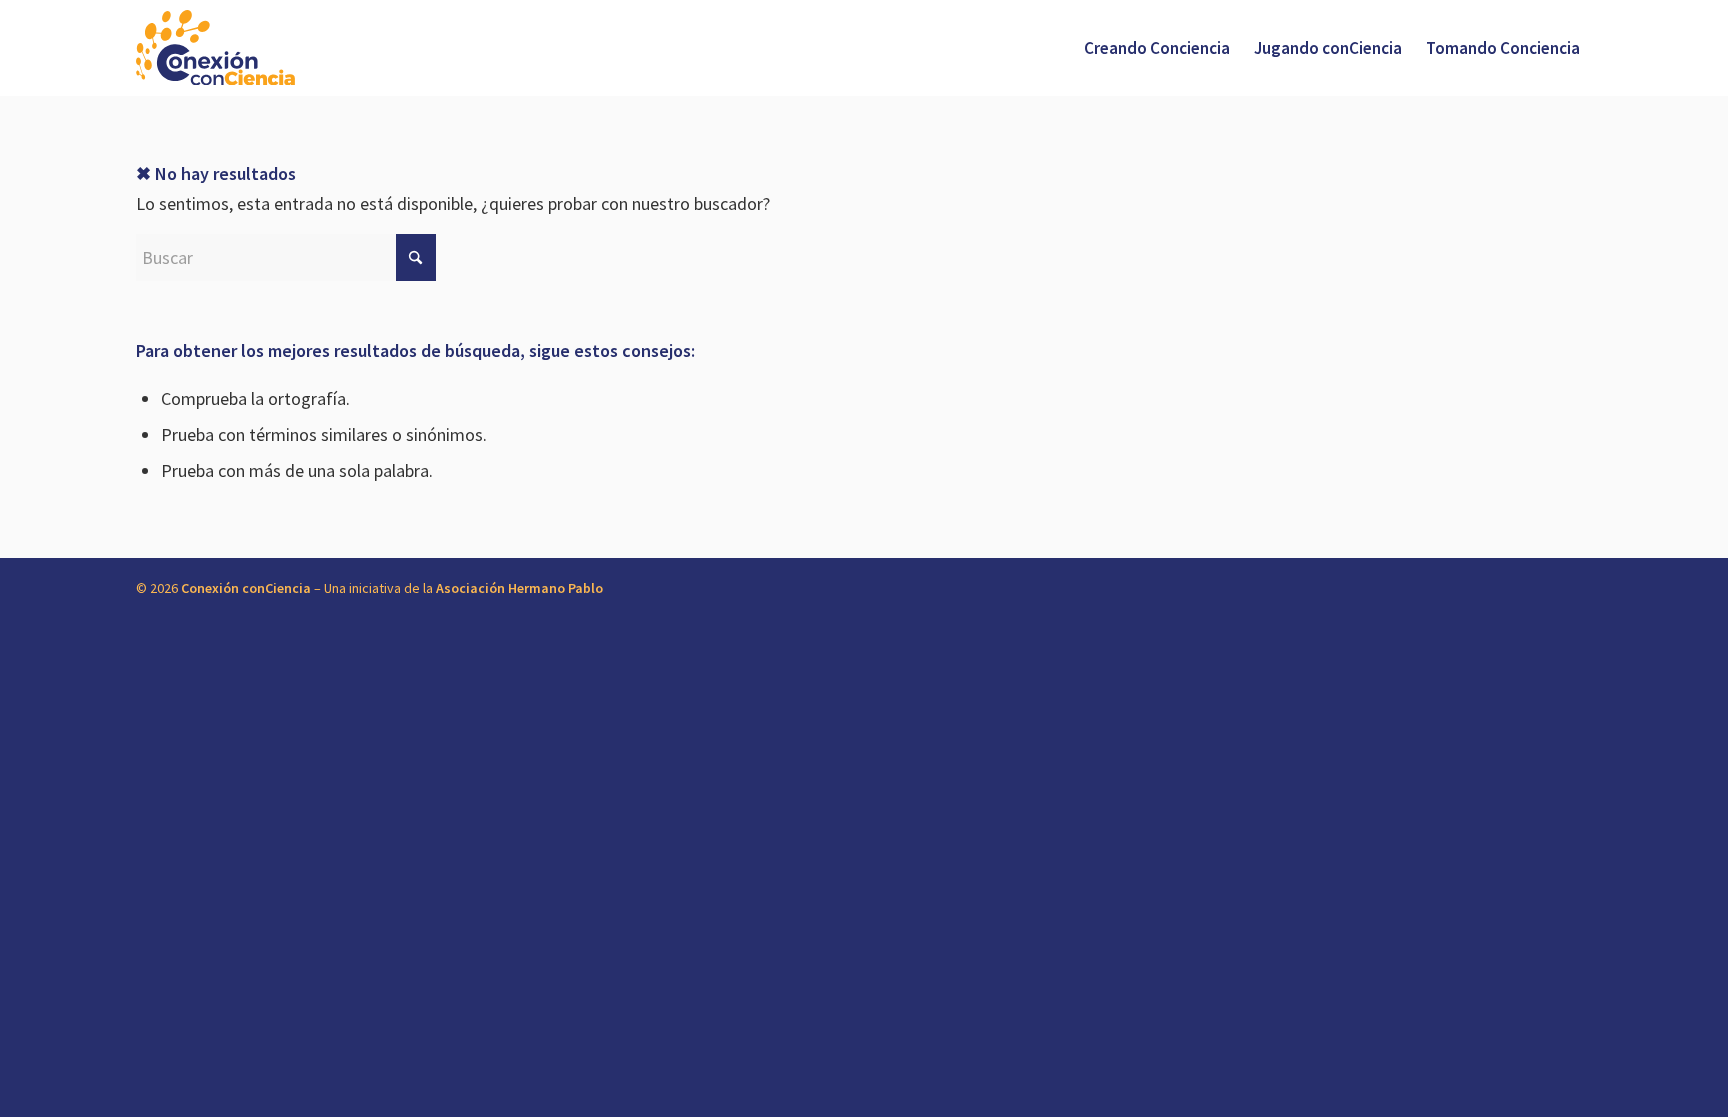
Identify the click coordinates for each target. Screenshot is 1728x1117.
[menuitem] (1157, 48)
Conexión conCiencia (246, 588)
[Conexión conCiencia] (215, 48)
